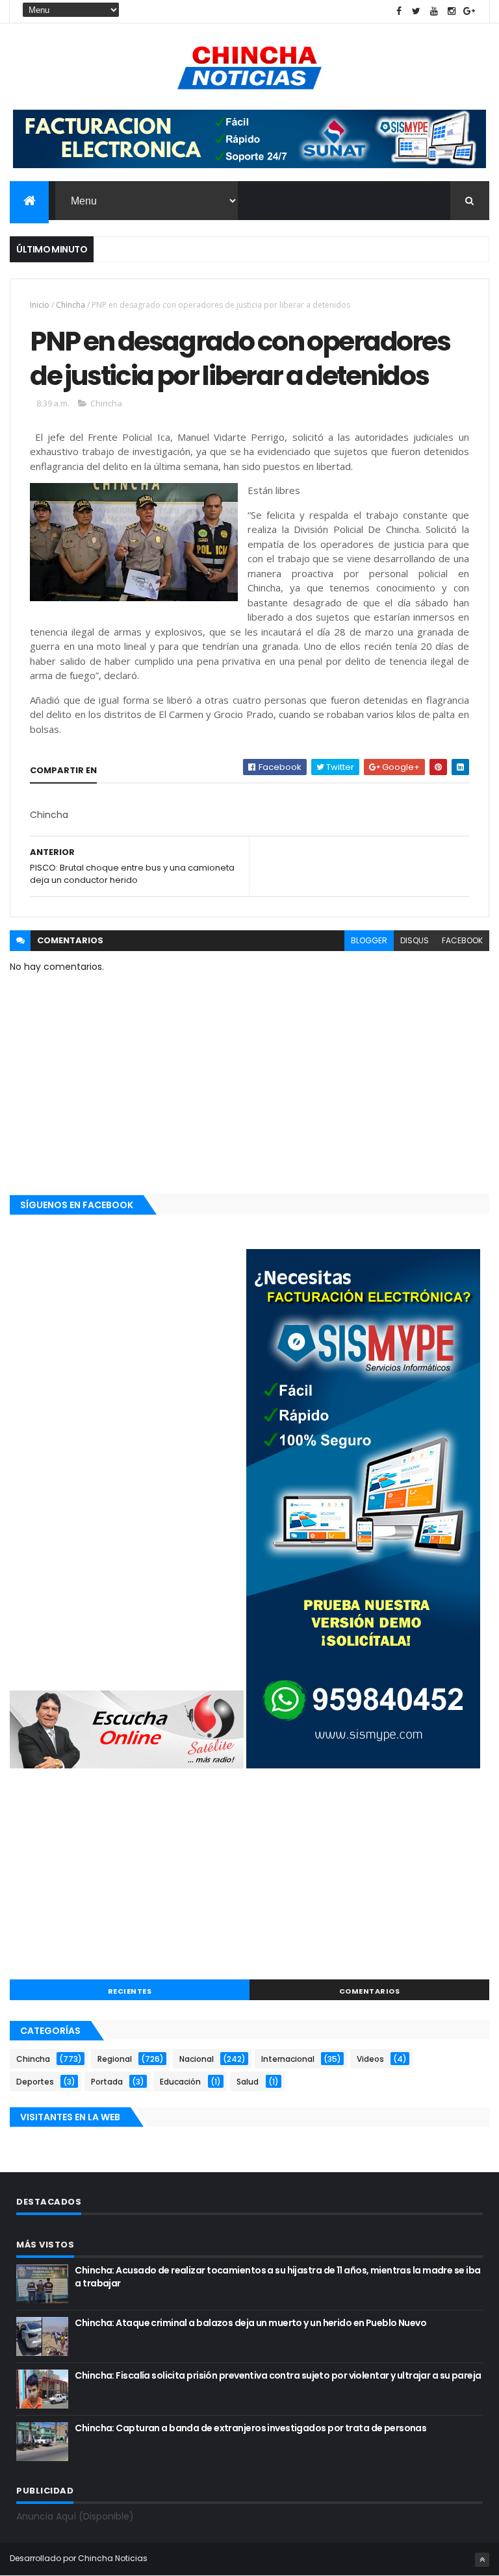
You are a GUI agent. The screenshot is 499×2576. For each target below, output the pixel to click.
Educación (180, 2082)
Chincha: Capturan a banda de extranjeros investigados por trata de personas (250, 2428)
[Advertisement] (249, 1876)
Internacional (288, 2059)
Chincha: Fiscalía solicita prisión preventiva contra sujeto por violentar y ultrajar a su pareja (278, 2375)
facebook (462, 940)
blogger (369, 940)
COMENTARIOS (370, 1991)
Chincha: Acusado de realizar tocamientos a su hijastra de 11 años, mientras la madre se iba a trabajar (277, 2277)
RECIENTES (130, 1991)
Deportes (35, 2082)
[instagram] (452, 11)
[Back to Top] (482, 2560)
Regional (115, 2059)
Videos (370, 2059)
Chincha (70, 305)
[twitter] (416, 11)
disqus (415, 940)
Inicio (40, 305)
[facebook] (399, 11)
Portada (107, 2082)
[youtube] (434, 11)
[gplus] (469, 11)
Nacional (197, 2059)
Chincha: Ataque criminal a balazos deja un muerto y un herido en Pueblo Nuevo (250, 2323)
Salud (248, 2082)
